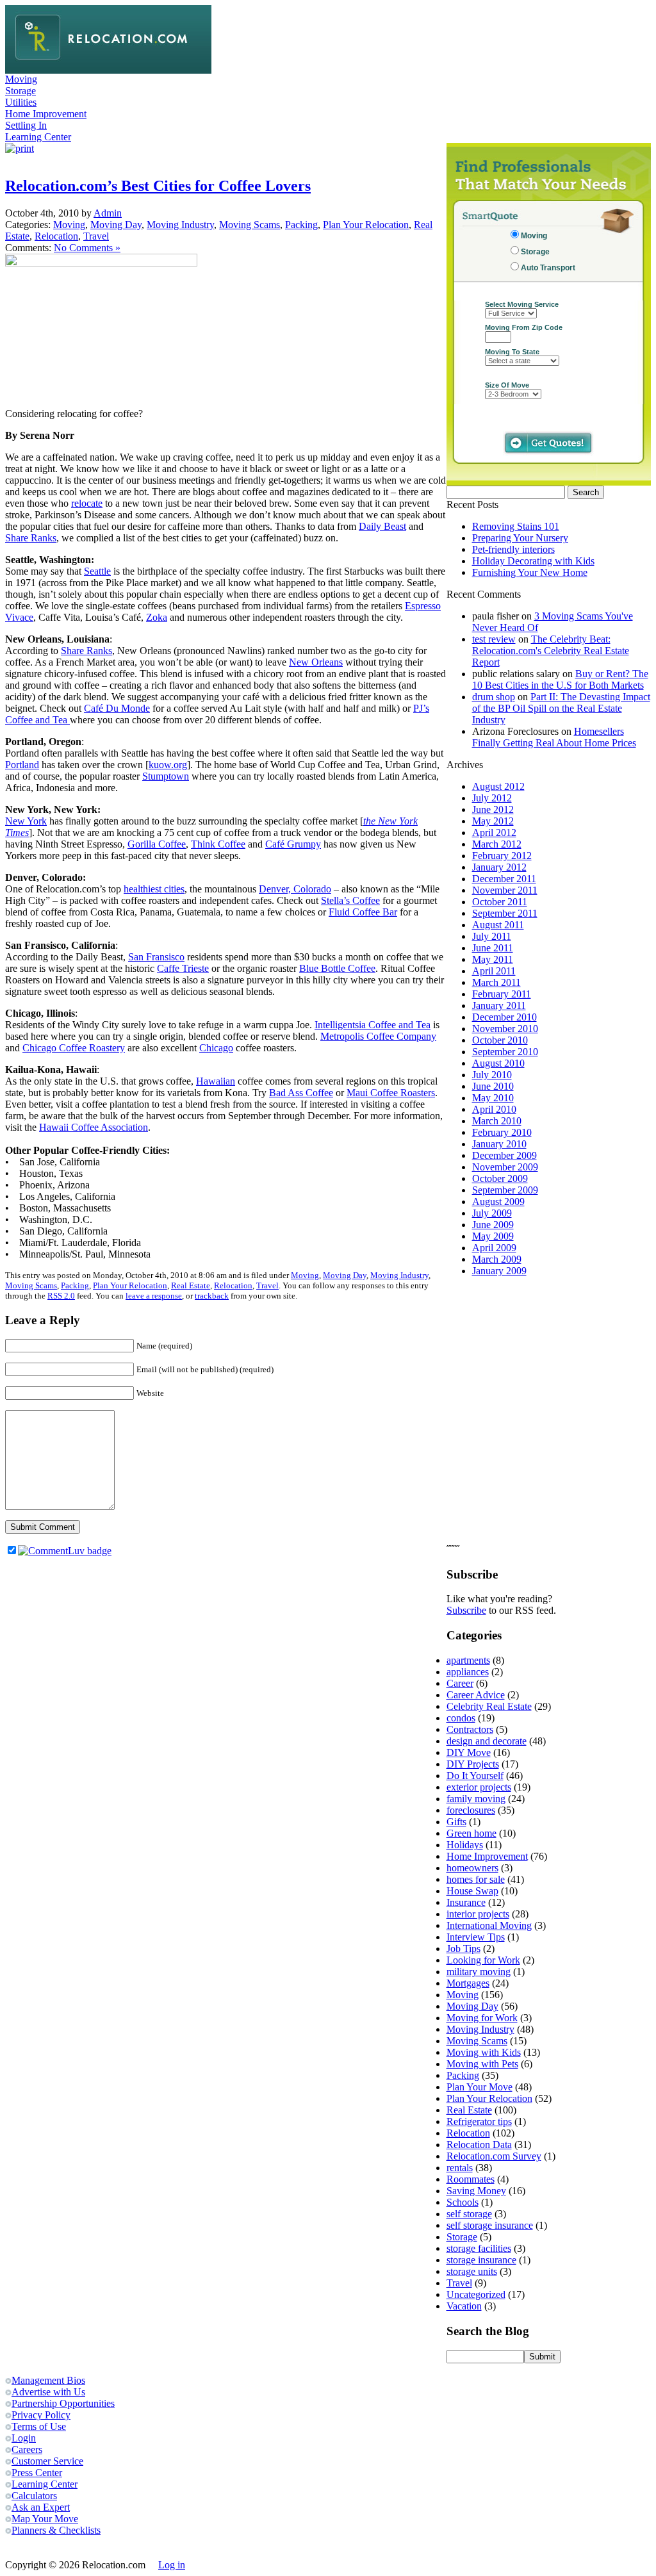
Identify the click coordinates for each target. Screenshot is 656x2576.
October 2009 (500, 1178)
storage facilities (479, 2248)
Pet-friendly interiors (513, 549)
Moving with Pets (482, 2064)
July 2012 (492, 798)
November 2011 (505, 890)
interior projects (478, 1914)
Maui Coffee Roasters (391, 1093)
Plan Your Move (480, 2087)
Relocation (56, 236)
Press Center (37, 2473)
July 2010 (492, 1075)
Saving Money (476, 2191)
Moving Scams (250, 225)
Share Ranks (31, 538)
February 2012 (502, 856)
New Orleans (316, 662)
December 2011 (504, 879)
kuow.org (168, 765)
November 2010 (505, 1029)
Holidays (465, 1845)
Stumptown (166, 776)
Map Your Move (45, 2519)
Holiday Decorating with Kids (533, 561)
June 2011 (493, 948)
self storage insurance (490, 2225)
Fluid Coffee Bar (363, 912)
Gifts (456, 1822)
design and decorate (487, 1741)
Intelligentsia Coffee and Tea (373, 1025)
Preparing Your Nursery (520, 538)
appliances (468, 1672)
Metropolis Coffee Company (378, 1036)
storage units (472, 2271)
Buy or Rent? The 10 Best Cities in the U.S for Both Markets (560, 679)
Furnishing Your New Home (530, 572)
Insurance (466, 1902)
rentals (460, 2168)
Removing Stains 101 (516, 526)
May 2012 (493, 821)
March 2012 (497, 844)
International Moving (489, 1925)
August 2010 (498, 1063)
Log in (172, 2565)
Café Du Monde (117, 708)
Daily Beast (382, 526)
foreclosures (471, 1810)
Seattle (97, 571)
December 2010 (504, 1017)
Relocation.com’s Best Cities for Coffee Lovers (158, 186)
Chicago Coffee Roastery (74, 1048)
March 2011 (496, 982)
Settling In (26, 125)
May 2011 (493, 959)
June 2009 (493, 1225)
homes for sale (476, 1879)
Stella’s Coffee (350, 900)
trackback (212, 1296)
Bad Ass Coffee (301, 1093)
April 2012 (494, 833)
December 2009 (504, 1155)
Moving (21, 79)
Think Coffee (218, 844)
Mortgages (468, 1983)
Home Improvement (46, 114)
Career (460, 1683)
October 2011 (500, 902)
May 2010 (493, 1098)
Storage (20, 91)
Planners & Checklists (56, 2530)
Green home (471, 1833)
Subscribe (466, 1610)
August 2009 (498, 1202)
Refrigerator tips (479, 2121)
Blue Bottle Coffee (337, 968)
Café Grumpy (293, 844)
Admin (108, 213)
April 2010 (494, 1109)
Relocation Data (479, 2145)
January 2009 (499, 1271)
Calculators (34, 2496)
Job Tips (463, 1948)
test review (494, 639)
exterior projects (479, 1787)
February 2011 (502, 994)
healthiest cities (154, 889)
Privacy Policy (41, 2415)
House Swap (472, 1891)
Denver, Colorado (295, 889)
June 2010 (493, 1086)
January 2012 (499, 867)
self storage (469, 2214)
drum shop (494, 697)
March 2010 (497, 1121)
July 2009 (492, 1213)
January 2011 (499, 1005)
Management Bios (48, 2380)
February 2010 (502, 1132)
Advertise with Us (48, 2392)
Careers (27, 2449)
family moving (476, 1799)
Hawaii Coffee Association (94, 1127)
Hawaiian (216, 1081)
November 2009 (505, 1167)
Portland (22, 765)
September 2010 (505, 1052)
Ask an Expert (41, 2507)
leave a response (154, 1296)
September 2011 (505, 913)
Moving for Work (482, 2018)
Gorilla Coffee (157, 844)
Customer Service (47, 2461)
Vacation (464, 2306)
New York (26, 821)
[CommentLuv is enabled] (65, 1551)
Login (24, 2438)
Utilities (21, 102)
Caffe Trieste (183, 968)
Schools (463, 2202)
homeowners (472, 1868)
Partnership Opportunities (63, 2403)
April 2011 (494, 971)
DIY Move (469, 1752)
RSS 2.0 (61, 1296)
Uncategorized (476, 2294)
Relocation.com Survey (494, 2156)
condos (461, 1718)
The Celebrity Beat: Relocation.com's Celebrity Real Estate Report (551, 651)
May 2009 (493, 1236)
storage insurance (481, 2260)
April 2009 (494, 1248)
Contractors (470, 1729)
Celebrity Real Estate (489, 1706)
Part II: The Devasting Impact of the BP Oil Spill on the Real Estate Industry (561, 708)
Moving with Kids (484, 2052)
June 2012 (493, 809)
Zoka (157, 617)
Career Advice (476, 1695)
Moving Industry (180, 225)
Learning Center (38, 137)
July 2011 (492, 936)
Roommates (471, 2179)
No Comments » (87, 248)
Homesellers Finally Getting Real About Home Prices (554, 737)
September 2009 (505, 1190)
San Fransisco (156, 957)
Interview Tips (476, 1937)
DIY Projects (473, 1764)
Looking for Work (483, 1960)
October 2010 (500, 1040)
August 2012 (498, 786)
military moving (479, 1972)
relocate (87, 503)
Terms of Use (39, 2426)
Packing (301, 225)
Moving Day (116, 225)
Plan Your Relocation (366, 225)
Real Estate (191, 1285)
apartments (468, 1660)
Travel (96, 236)
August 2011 (498, 925)
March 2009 (497, 1259)
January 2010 (499, 1144)
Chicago (216, 1048)
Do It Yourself (475, 1776)
